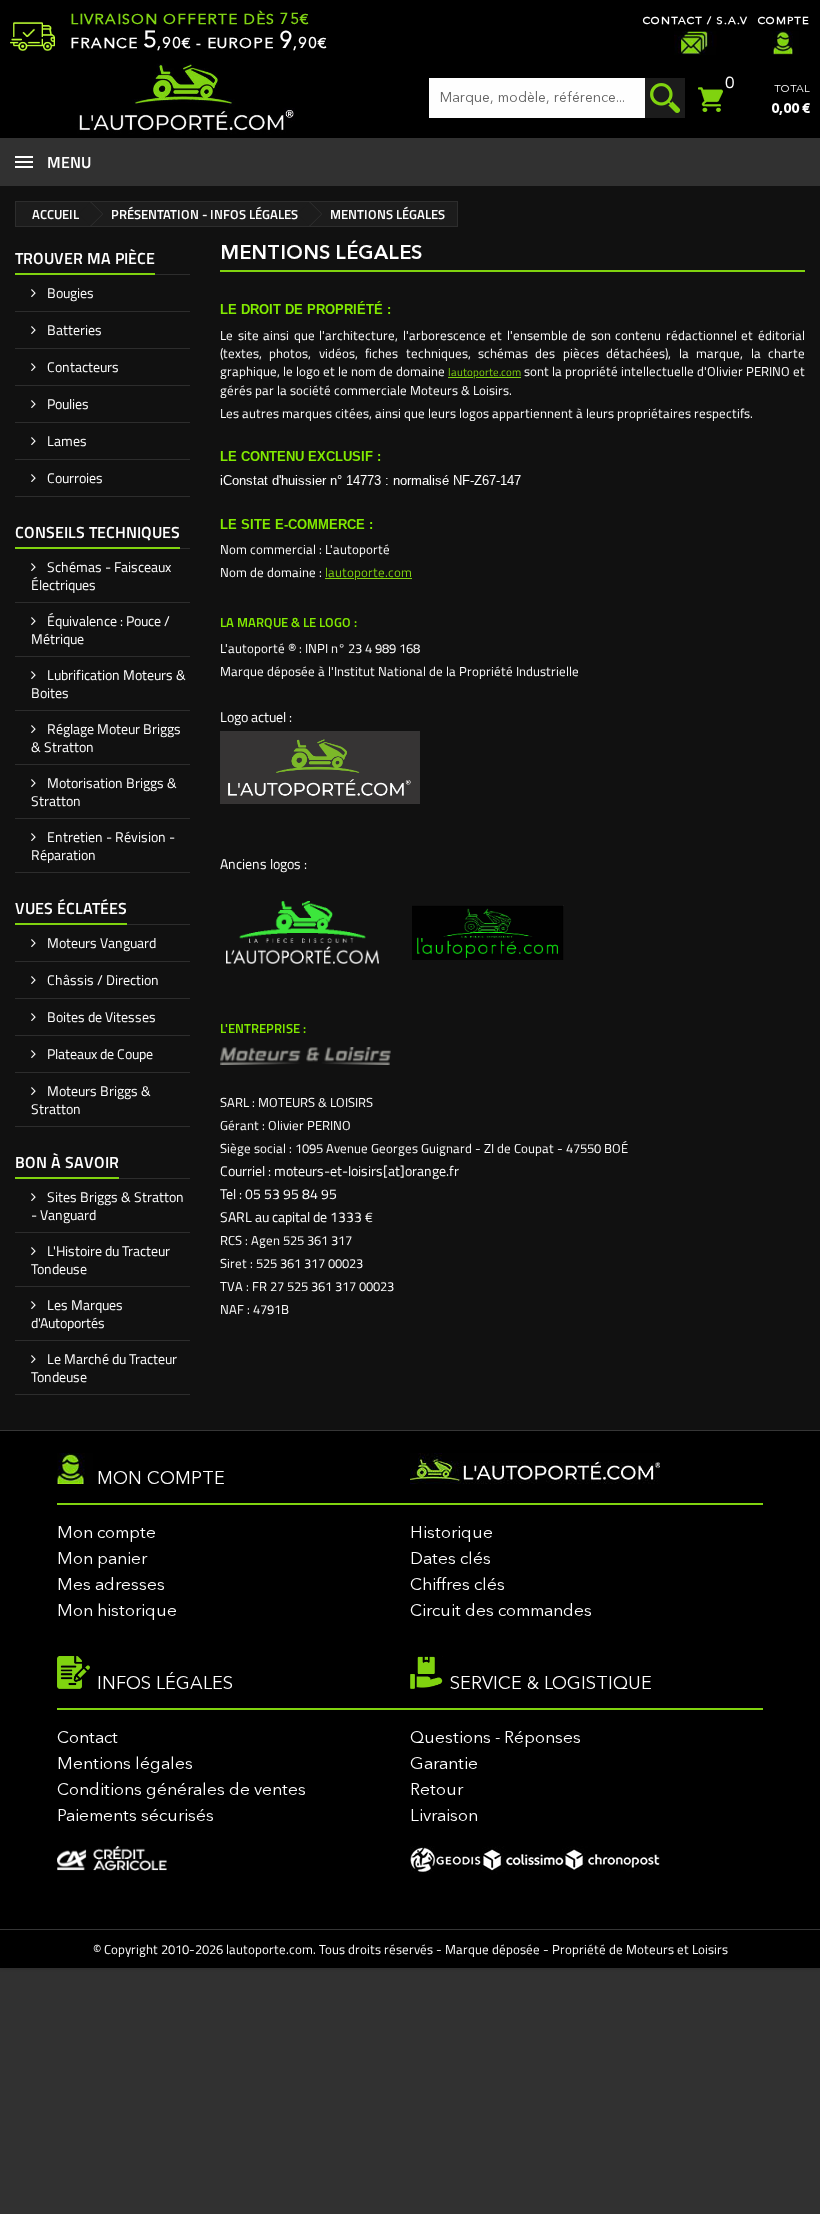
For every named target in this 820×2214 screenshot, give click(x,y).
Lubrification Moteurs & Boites (108, 683)
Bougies (69, 292)
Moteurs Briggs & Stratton (91, 1099)
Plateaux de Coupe (98, 1053)
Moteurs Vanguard (100, 942)
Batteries (73, 329)
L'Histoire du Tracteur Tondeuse (100, 1259)
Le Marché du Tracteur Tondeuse (104, 1367)
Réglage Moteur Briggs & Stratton (106, 737)
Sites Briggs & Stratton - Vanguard (107, 1205)
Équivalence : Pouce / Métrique (100, 629)
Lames (65, 440)
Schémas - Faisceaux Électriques (101, 575)
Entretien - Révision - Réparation (103, 845)
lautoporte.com (484, 372)
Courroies (73, 477)
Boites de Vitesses (100, 1016)
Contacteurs (81, 366)
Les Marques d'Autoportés (77, 1313)
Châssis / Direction (101, 979)
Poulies (66, 403)
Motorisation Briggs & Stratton (104, 791)
